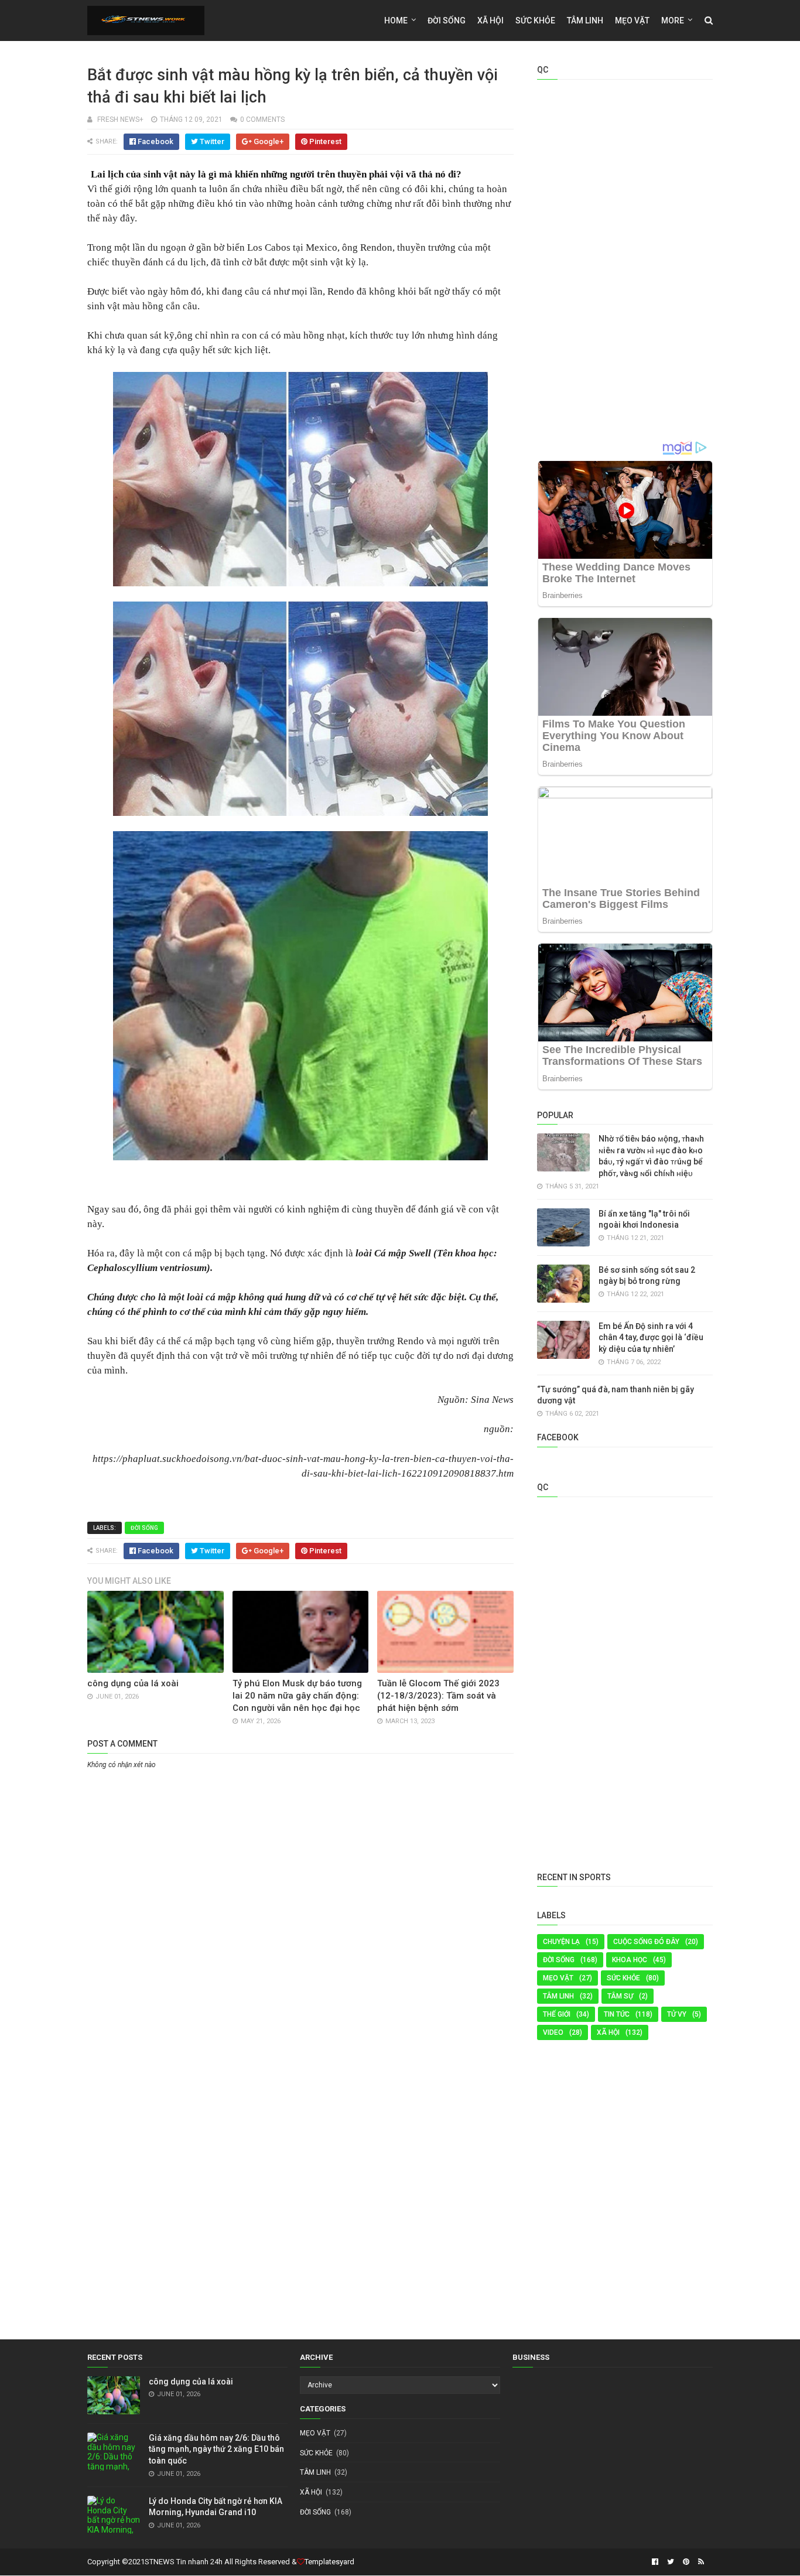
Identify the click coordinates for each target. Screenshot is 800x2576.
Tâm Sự (620, 1996)
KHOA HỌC (630, 1960)
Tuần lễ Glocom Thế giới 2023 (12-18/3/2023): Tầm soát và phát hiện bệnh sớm (438, 1696)
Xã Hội (490, 21)
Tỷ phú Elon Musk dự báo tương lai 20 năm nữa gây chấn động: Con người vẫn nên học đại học (297, 1696)
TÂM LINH (558, 1996)
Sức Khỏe (535, 21)
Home (396, 21)
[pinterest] (686, 2562)
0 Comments (262, 119)
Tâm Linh (585, 21)
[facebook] (655, 2562)
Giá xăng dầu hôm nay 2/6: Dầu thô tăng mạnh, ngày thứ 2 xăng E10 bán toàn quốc (216, 2449)
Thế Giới (557, 2014)
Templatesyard (329, 2562)
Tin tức (617, 2014)
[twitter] (671, 2562)
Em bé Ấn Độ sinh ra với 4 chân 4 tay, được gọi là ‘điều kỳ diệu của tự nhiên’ (651, 1337)
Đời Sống (144, 1528)
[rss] (700, 2562)
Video (553, 2032)
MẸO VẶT (632, 21)
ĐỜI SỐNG (447, 21)
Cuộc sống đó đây (646, 1942)
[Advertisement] (300, 1860)
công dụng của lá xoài (133, 1683)
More (673, 21)
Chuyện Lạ (561, 1942)
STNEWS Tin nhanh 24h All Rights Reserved (217, 2562)
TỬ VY (677, 2014)
